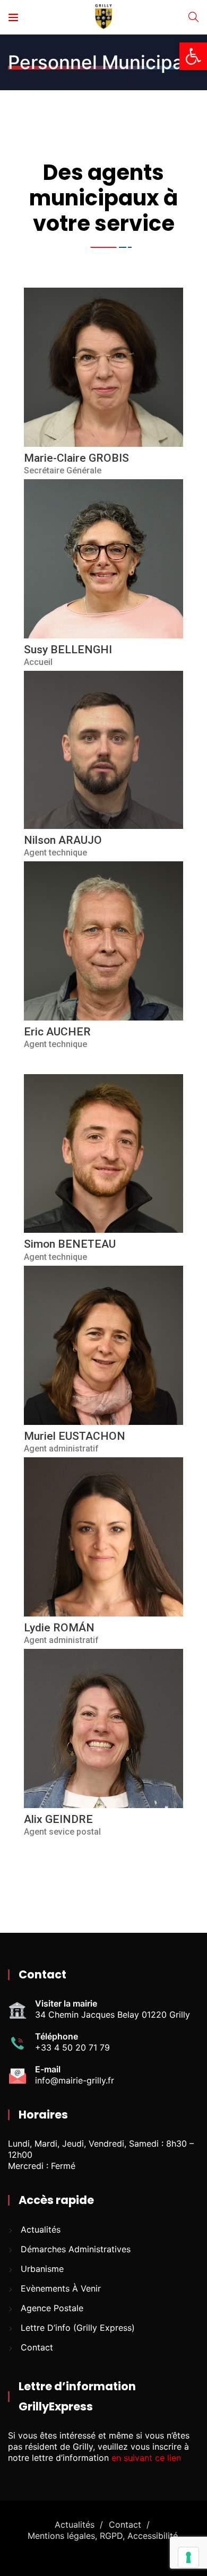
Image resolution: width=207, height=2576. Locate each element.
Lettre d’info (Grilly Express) (78, 2328)
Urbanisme (42, 2269)
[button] (193, 56)
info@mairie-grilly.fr (75, 2080)
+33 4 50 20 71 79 (72, 2047)
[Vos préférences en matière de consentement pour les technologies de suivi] (188, 2557)
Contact (37, 2347)
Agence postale (52, 2308)
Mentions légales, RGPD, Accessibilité (103, 2536)
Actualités (41, 2229)
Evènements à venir (61, 2288)
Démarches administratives (76, 2249)
